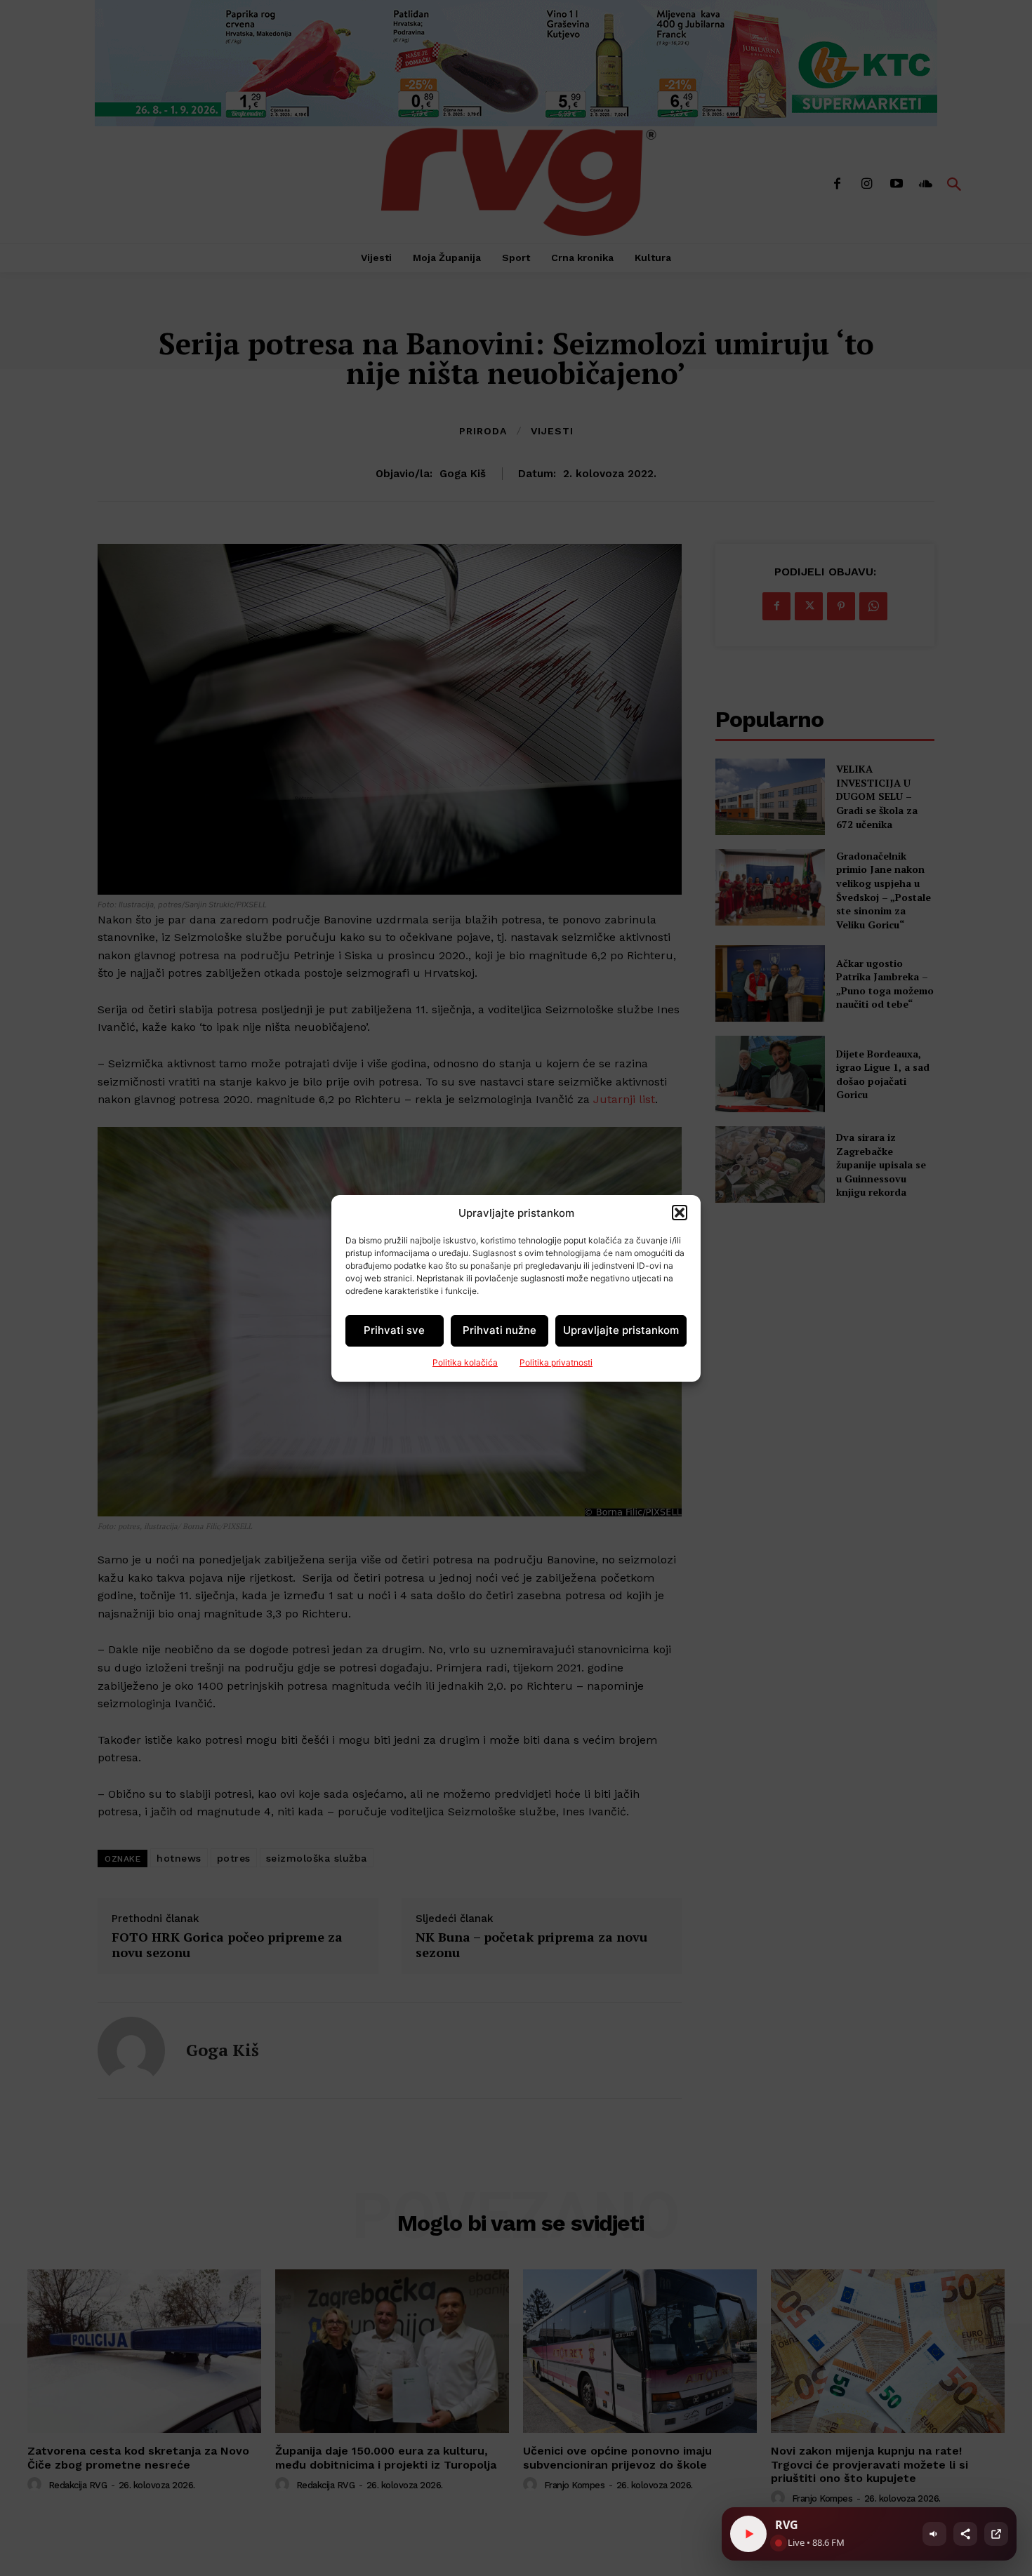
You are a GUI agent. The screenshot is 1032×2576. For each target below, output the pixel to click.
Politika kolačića (465, 1362)
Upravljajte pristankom (621, 1330)
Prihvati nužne (500, 1330)
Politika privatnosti (556, 1362)
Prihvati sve (394, 1330)
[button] (680, 1213)
